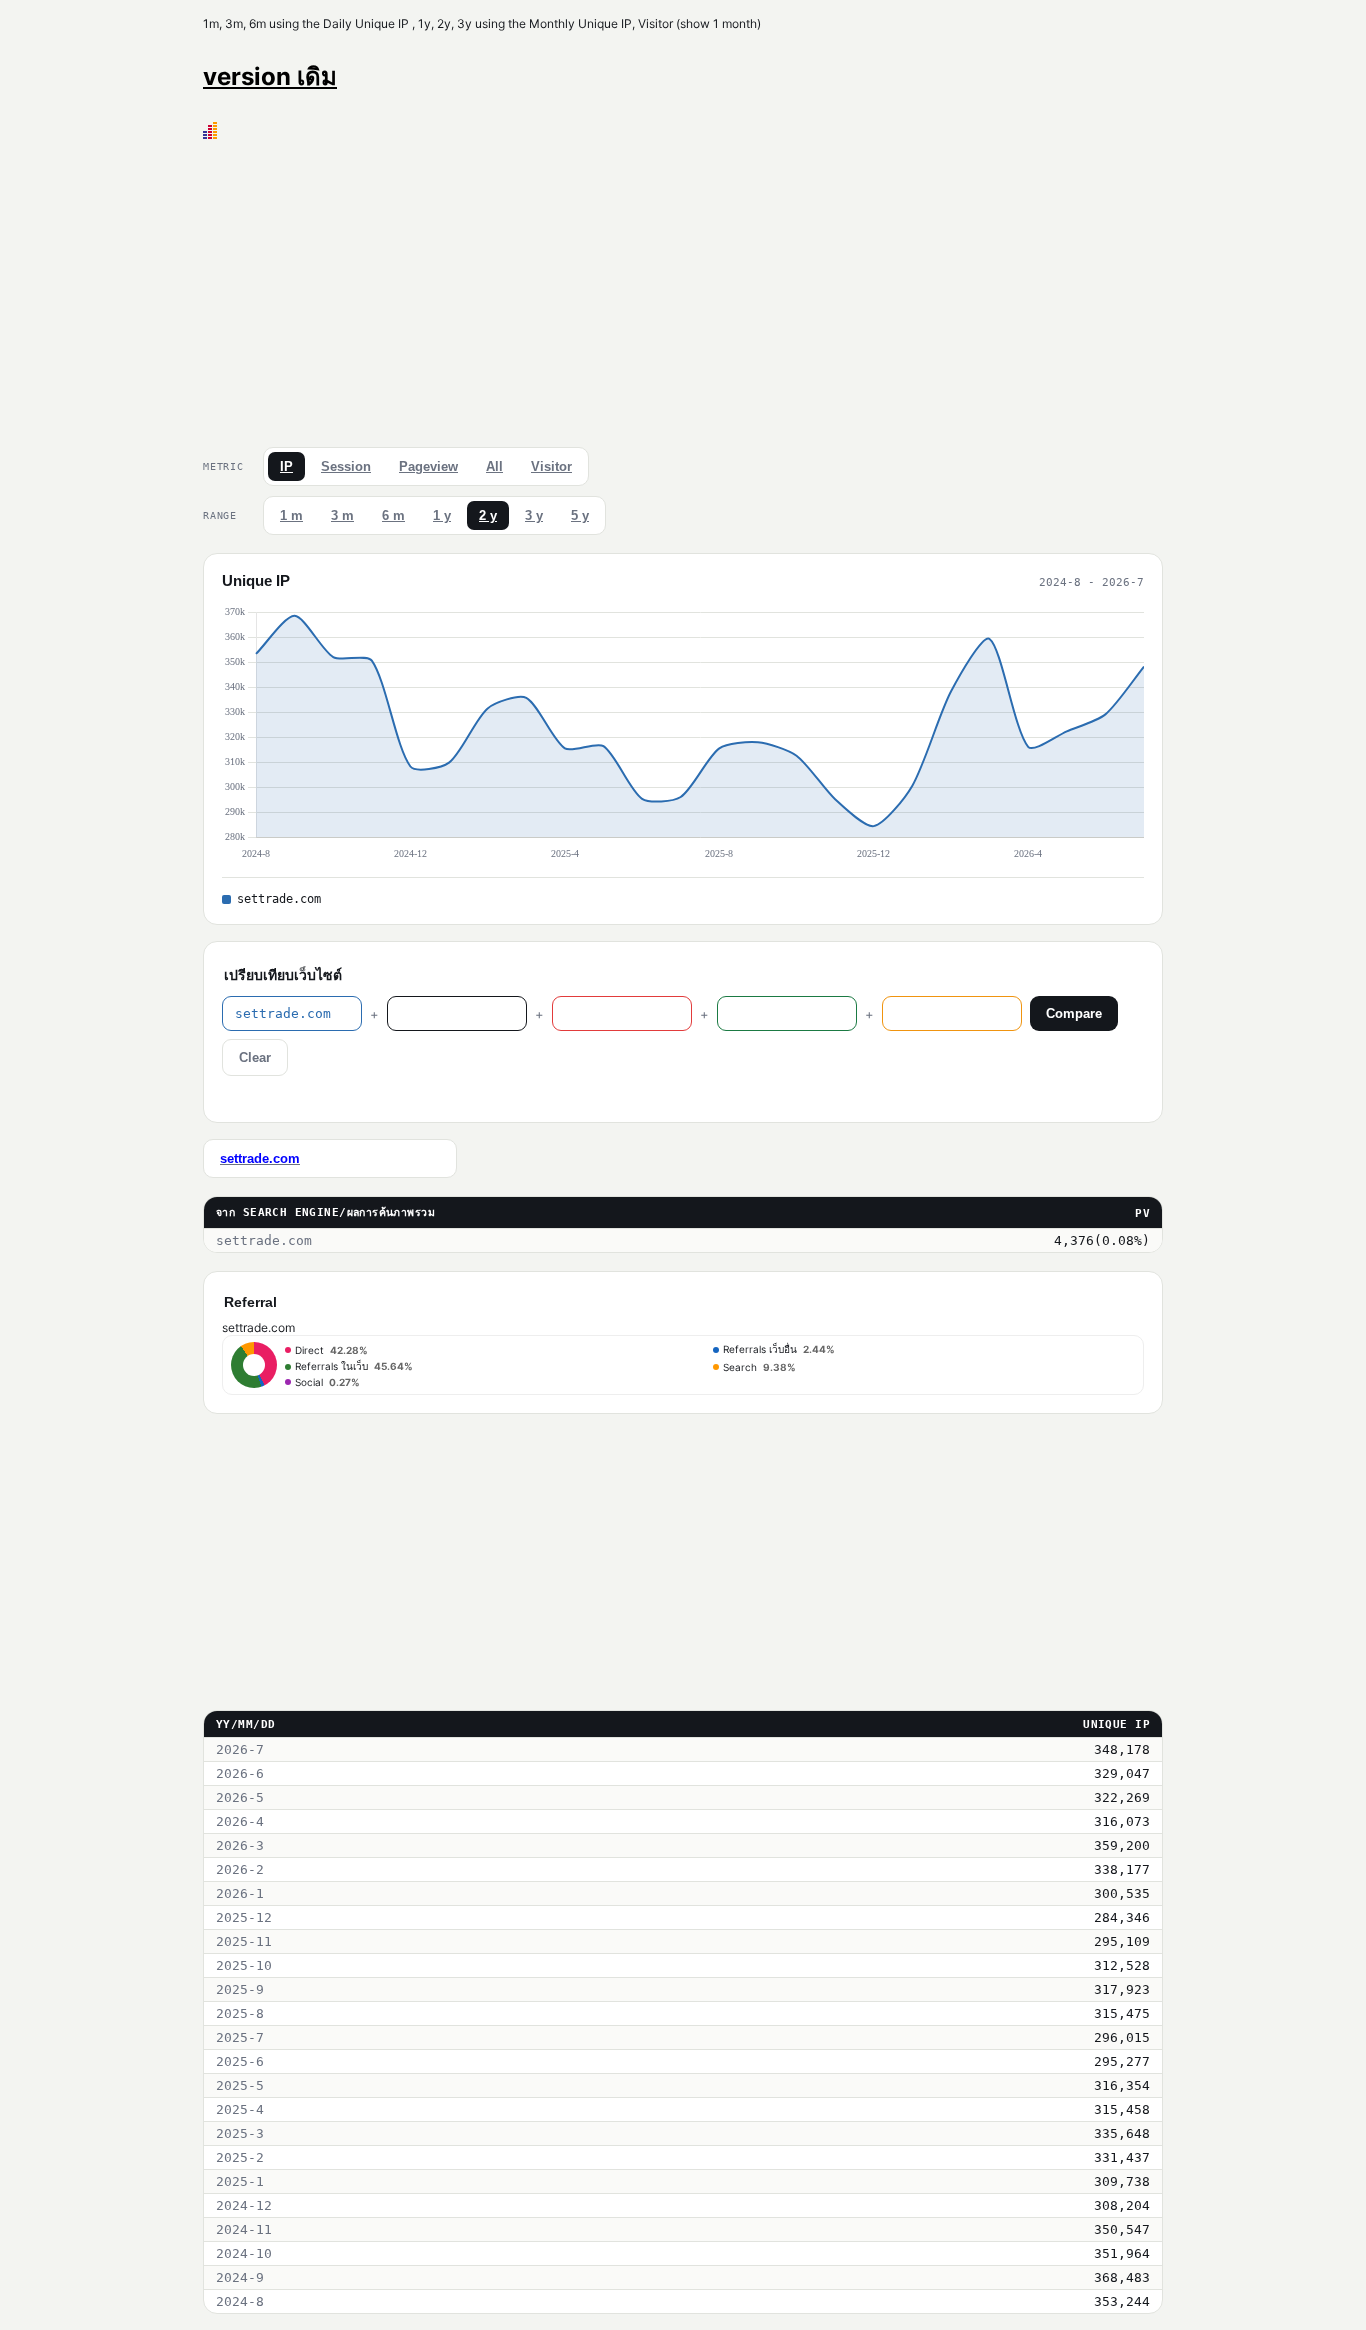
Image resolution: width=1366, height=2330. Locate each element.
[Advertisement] (683, 289)
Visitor (551, 466)
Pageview (428, 466)
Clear (255, 1057)
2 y (488, 515)
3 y (534, 515)
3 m (342, 515)
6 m (393, 515)
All (494, 466)
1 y (442, 515)
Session (346, 466)
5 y (580, 515)
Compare (1074, 1013)
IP (286, 466)
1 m (291, 515)
